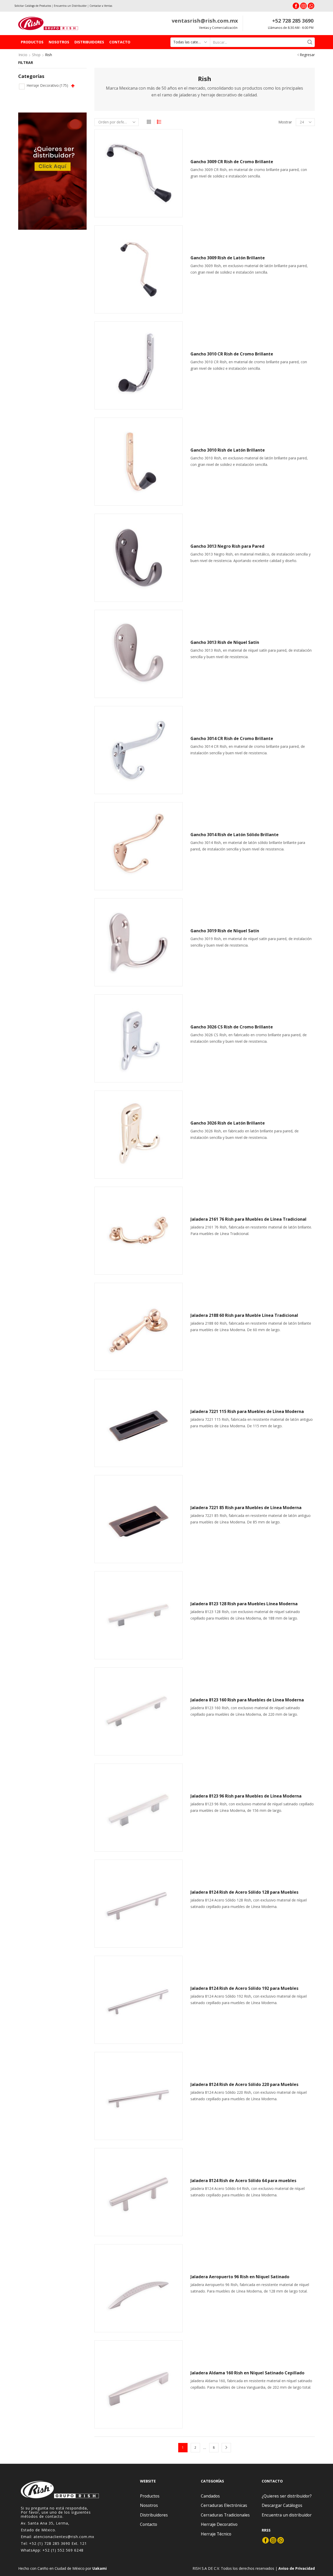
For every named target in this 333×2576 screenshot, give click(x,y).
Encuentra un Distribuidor (70, 6)
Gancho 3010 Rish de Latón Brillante (228, 450)
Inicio (23, 55)
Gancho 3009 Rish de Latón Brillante (228, 258)
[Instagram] (303, 6)
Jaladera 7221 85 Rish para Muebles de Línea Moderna (246, 1508)
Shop (36, 55)
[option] (52, 171)
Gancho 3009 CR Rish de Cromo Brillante (232, 162)
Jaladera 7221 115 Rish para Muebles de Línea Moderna (247, 1411)
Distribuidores (89, 42)
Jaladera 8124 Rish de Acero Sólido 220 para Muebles (244, 2084)
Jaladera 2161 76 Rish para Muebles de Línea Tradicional (248, 1219)
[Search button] (310, 42)
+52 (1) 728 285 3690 (50, 2543)
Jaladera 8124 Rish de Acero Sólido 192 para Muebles (244, 1988)
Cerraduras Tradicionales (225, 2515)
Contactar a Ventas (101, 6)
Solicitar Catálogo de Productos (33, 6)
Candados (210, 2496)
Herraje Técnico (216, 2534)
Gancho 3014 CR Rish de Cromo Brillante (232, 738)
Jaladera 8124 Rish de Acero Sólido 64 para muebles (243, 2181)
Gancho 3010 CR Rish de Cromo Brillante (232, 354)
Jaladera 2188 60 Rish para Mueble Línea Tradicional (244, 1315)
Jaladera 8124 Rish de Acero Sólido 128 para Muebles (244, 1892)
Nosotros (59, 42)
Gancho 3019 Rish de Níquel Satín (225, 931)
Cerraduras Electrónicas (224, 2505)
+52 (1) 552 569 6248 (63, 2550)
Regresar (307, 55)
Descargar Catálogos (282, 2505)
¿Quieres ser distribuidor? (287, 2496)
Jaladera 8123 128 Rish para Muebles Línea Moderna (244, 1604)
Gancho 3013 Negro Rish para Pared (227, 546)
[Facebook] (296, 6)
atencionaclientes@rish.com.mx (64, 2537)
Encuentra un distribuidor (287, 2515)
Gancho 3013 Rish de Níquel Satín (225, 642)
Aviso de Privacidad (297, 2568)
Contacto (120, 42)
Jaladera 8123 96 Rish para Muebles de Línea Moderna (246, 1796)
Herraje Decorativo (47, 85)
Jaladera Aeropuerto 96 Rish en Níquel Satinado (240, 2277)
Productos (32, 42)
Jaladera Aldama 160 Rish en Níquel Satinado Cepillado (247, 2373)
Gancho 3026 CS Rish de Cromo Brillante (232, 1027)
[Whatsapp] (311, 6)
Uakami (100, 2568)
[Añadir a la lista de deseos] (174, 140)
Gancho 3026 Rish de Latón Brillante (228, 1123)
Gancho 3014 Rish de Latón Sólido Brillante (235, 835)
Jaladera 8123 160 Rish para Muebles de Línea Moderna (247, 1700)
